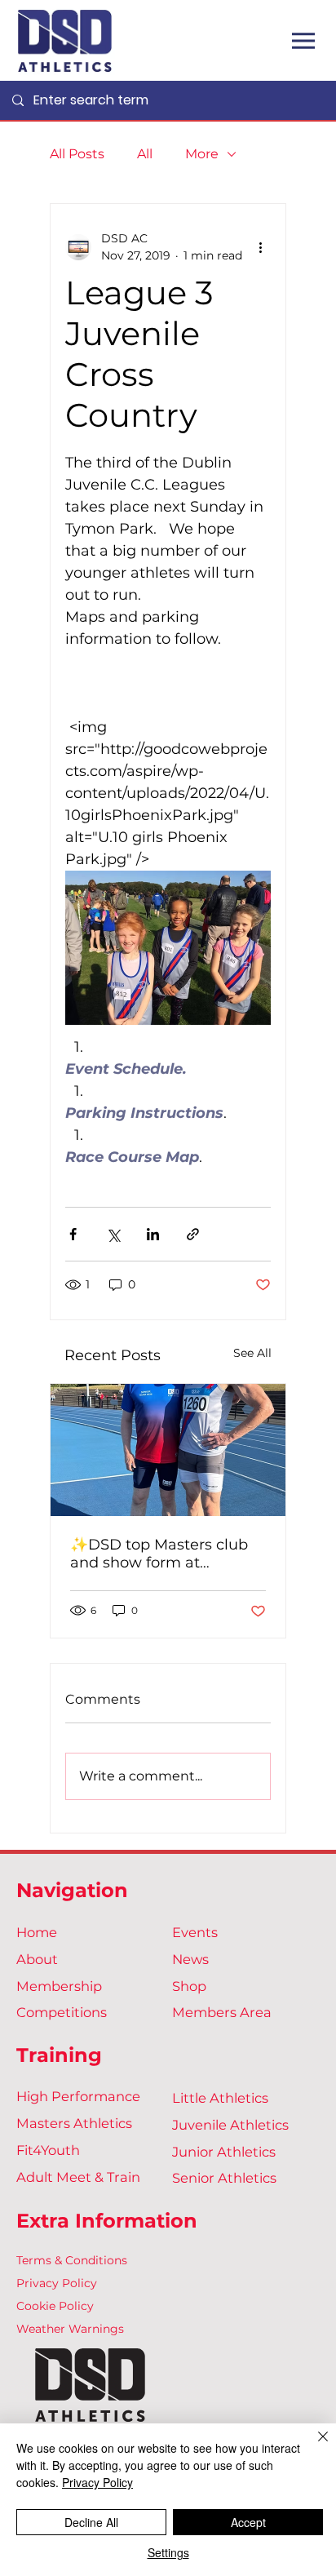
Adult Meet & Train (78, 2177)
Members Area (222, 2012)
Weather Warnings (70, 2329)
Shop (189, 1986)
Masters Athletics (74, 2123)
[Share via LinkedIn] (153, 1234)
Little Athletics (220, 2098)
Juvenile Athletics (230, 2125)
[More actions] (261, 247)
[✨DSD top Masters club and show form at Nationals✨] (168, 1450)
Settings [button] (168, 2552)
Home (37, 1932)
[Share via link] (193, 1234)
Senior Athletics (224, 2178)
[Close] (313, 2446)
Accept (248, 2522)
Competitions (62, 2012)
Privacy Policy (57, 2283)
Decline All (91, 2522)
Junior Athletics (224, 2152)
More (202, 154)
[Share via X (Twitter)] (113, 1234)
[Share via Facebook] (73, 1234)
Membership (59, 1986)
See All (252, 1353)
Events (195, 1932)
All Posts (77, 154)
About (37, 1959)
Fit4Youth (48, 2150)
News (190, 1959)
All (145, 154)
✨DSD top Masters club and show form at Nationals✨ (159, 1554)
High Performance (78, 2096)
